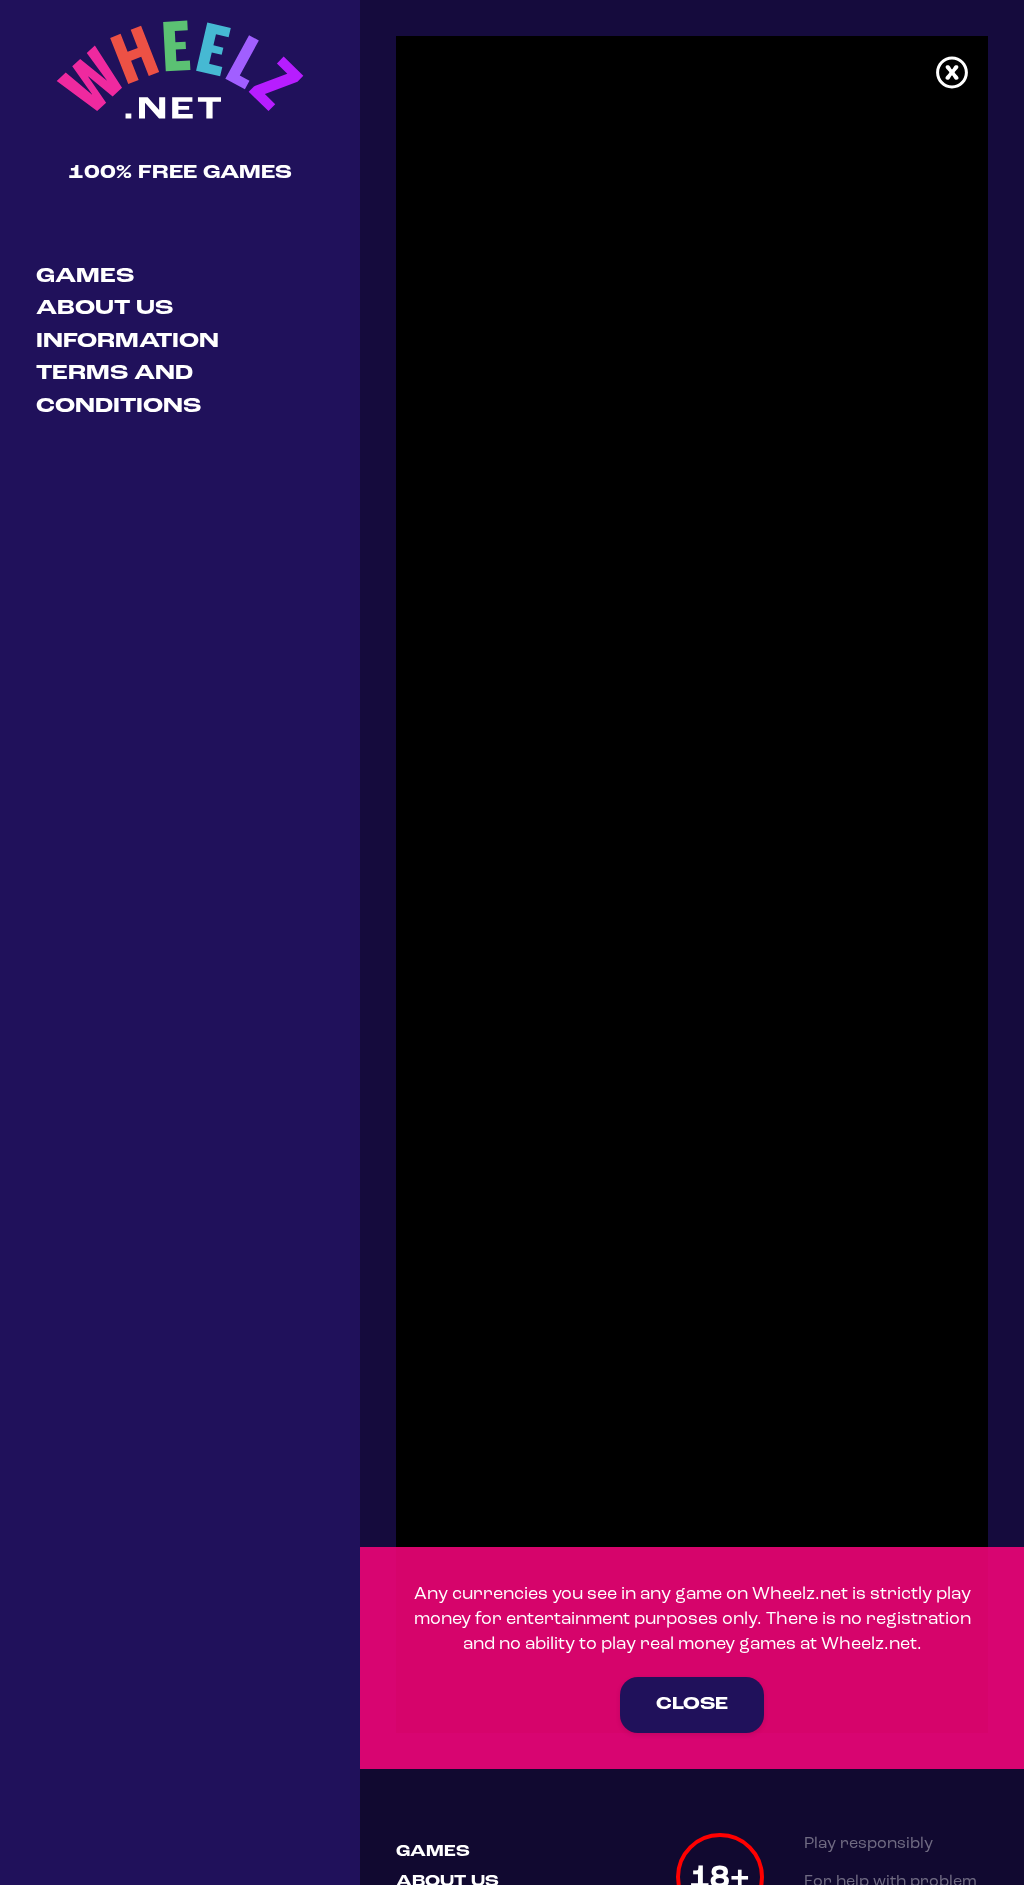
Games (85, 276)
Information (127, 341)
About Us (104, 308)
